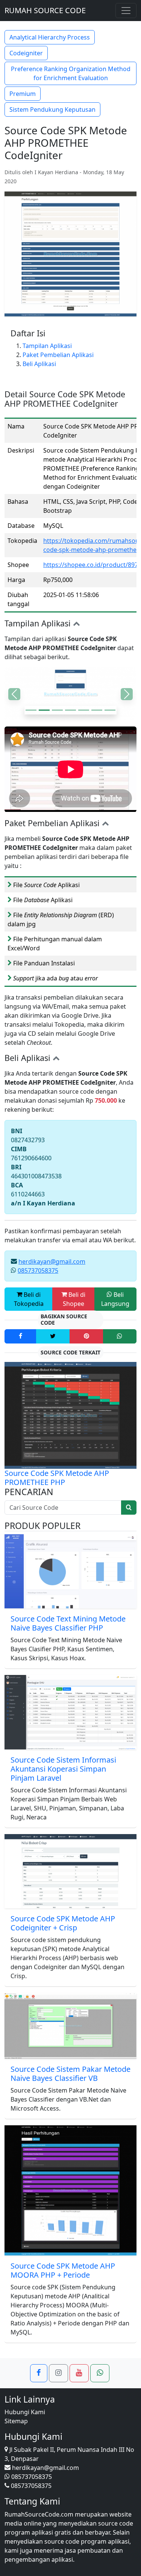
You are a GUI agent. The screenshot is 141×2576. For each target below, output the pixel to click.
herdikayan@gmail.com (52, 1261)
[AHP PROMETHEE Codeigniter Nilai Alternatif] (97, 710)
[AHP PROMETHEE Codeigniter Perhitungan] (57, 710)
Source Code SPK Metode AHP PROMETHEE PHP (57, 1478)
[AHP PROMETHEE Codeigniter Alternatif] (110, 710)
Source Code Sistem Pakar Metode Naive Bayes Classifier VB (70, 2074)
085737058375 (38, 1271)
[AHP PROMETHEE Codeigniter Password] (70, 710)
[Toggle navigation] (126, 11)
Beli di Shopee (74, 1299)
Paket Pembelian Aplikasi (58, 355)
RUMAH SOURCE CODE (45, 10)
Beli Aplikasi (39, 364)
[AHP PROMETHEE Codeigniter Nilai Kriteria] (84, 710)
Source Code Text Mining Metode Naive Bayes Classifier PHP (68, 1623)
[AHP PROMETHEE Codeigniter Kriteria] (31, 710)
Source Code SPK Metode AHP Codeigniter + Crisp (63, 1923)
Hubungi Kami (25, 2412)
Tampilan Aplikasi (47, 346)
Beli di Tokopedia (29, 1299)
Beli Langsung (115, 1299)
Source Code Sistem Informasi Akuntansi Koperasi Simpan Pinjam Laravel (63, 1769)
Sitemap (16, 2421)
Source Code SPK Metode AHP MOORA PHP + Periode (63, 2270)
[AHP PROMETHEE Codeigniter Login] (44, 710)
